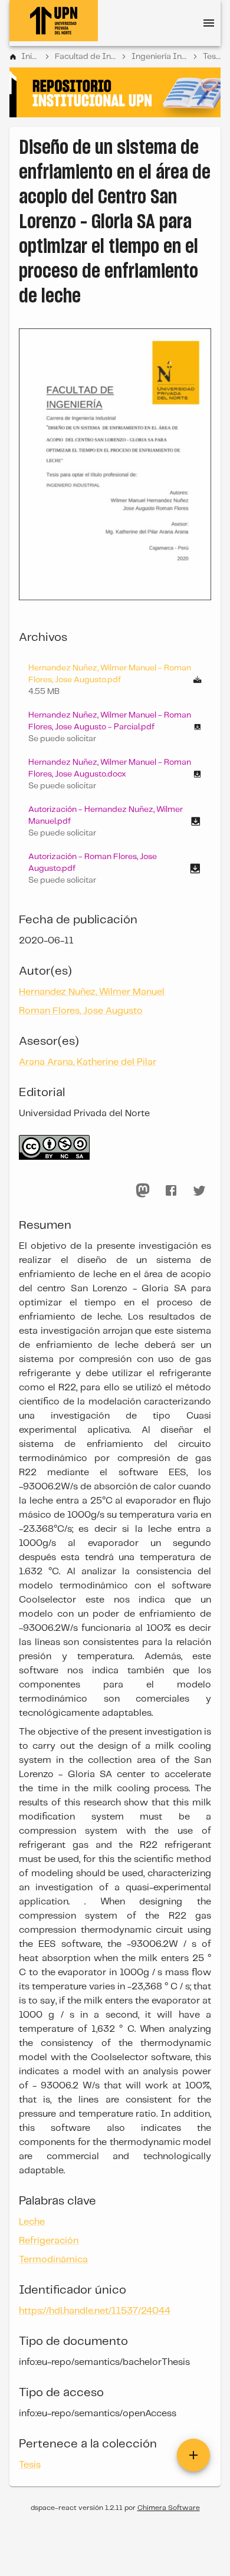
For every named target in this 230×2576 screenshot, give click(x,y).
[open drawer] (209, 23)
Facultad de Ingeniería (85, 57)
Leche (32, 2222)
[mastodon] (143, 1190)
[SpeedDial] (193, 2455)
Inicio (30, 57)
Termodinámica (53, 2260)
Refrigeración (49, 2241)
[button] (115, 727)
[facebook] (171, 1190)
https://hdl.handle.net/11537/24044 (95, 2311)
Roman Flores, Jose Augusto (81, 1011)
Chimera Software (169, 2508)
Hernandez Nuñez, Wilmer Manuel (92, 992)
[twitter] (199, 1190)
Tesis (212, 57)
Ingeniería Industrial (159, 57)
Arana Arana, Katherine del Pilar (88, 1062)
